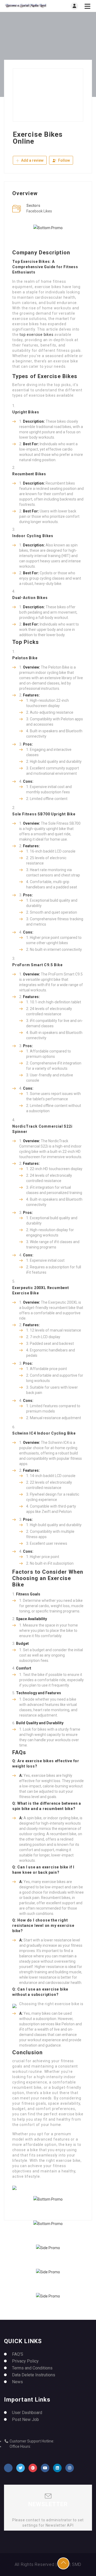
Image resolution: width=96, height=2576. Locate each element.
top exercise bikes (36, 335)
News (17, 2382)
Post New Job (25, 2419)
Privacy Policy (25, 2361)
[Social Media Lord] (26, 6)
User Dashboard (27, 2413)
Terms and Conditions (32, 2368)
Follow (64, 160)
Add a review (32, 160)
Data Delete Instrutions (34, 2375)
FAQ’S (18, 2354)
